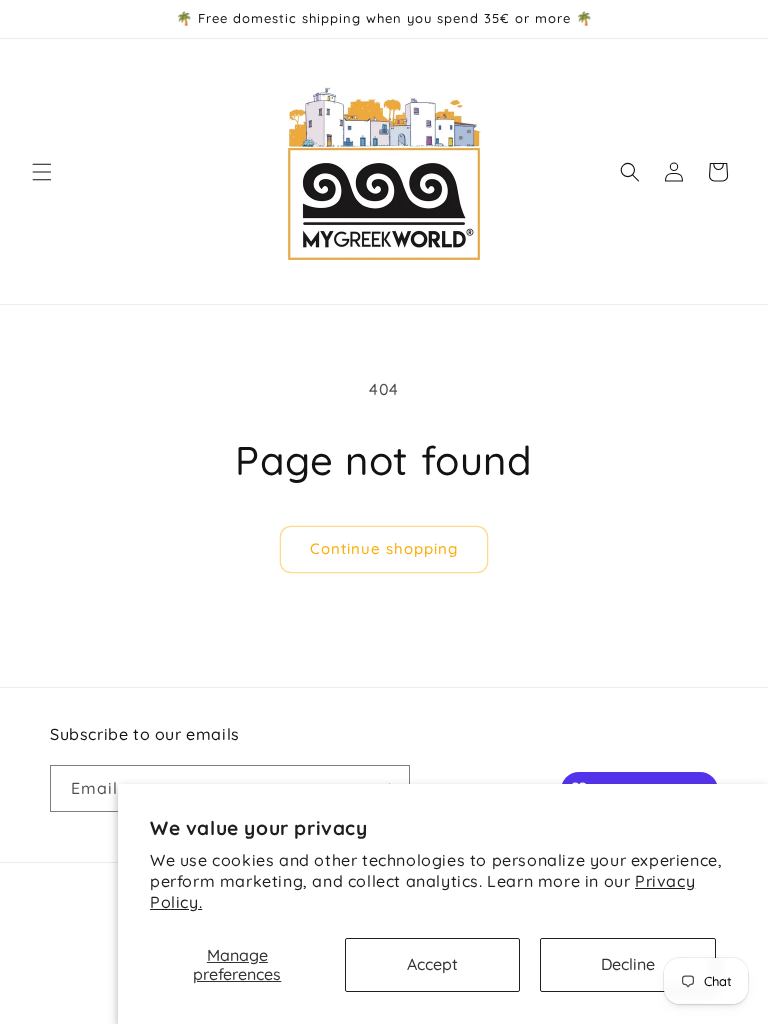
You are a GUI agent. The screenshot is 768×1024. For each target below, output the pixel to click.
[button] (42, 172)
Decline (628, 964)
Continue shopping (384, 548)
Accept (432, 964)
